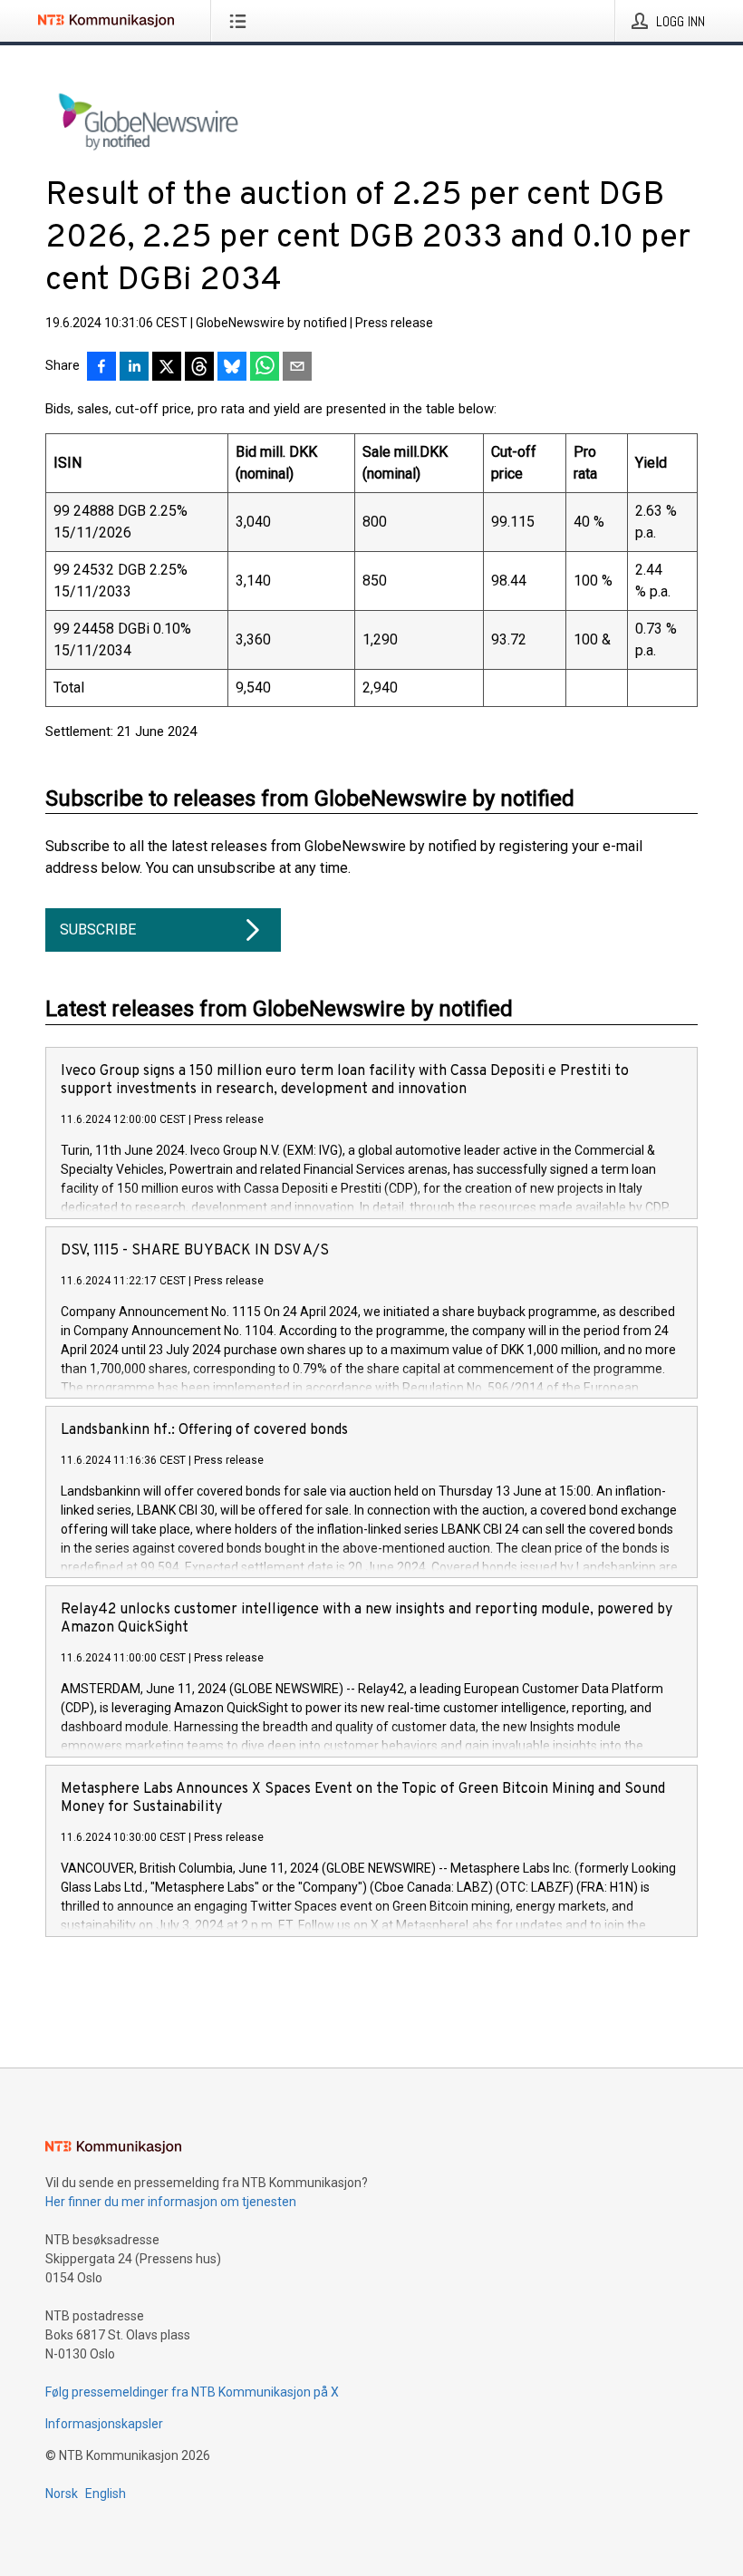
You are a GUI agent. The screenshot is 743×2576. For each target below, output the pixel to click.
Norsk (62, 2494)
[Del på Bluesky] (232, 368)
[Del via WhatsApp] (265, 368)
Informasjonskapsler (104, 2424)
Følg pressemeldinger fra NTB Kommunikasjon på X (192, 2392)
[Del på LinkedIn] (134, 368)
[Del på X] (167, 368)
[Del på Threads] (199, 368)
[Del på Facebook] (101, 368)
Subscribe (98, 930)
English (106, 2494)
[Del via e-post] (297, 368)
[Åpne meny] (241, 21)
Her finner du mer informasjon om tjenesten (171, 2202)
